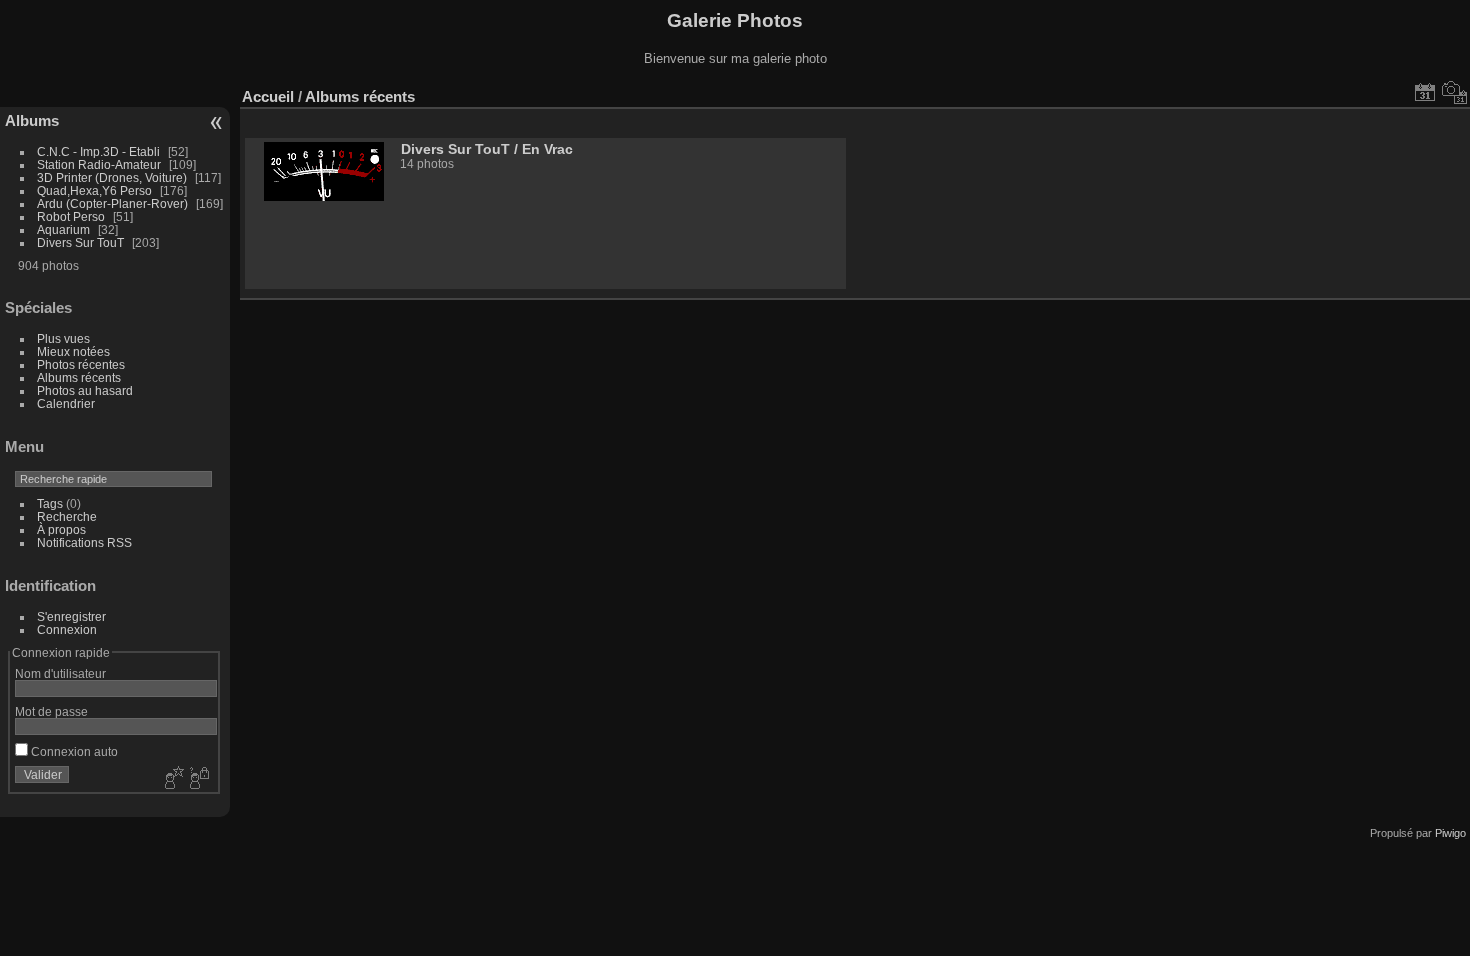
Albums (32, 120)
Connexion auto (73, 751)
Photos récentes (81, 364)
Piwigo (1450, 833)
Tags (50, 503)
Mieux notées (73, 351)
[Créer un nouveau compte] (172, 779)
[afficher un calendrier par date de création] (1455, 92)
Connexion (67, 629)
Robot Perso (71, 216)
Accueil (268, 96)
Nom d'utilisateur (60, 673)
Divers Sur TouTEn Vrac (487, 149)
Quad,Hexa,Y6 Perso (94, 190)
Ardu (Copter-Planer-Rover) (112, 203)
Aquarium (63, 229)
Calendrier (66, 403)
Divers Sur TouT (80, 242)
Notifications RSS (84, 542)
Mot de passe (51, 711)
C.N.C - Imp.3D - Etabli (98, 151)
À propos (61, 529)
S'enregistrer (71, 616)
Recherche (67, 516)
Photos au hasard (85, 390)
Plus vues (63, 338)
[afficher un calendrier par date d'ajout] (1425, 92)
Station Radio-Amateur (99, 164)
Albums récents (79, 377)
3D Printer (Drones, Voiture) (112, 177)
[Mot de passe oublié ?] (198, 779)
